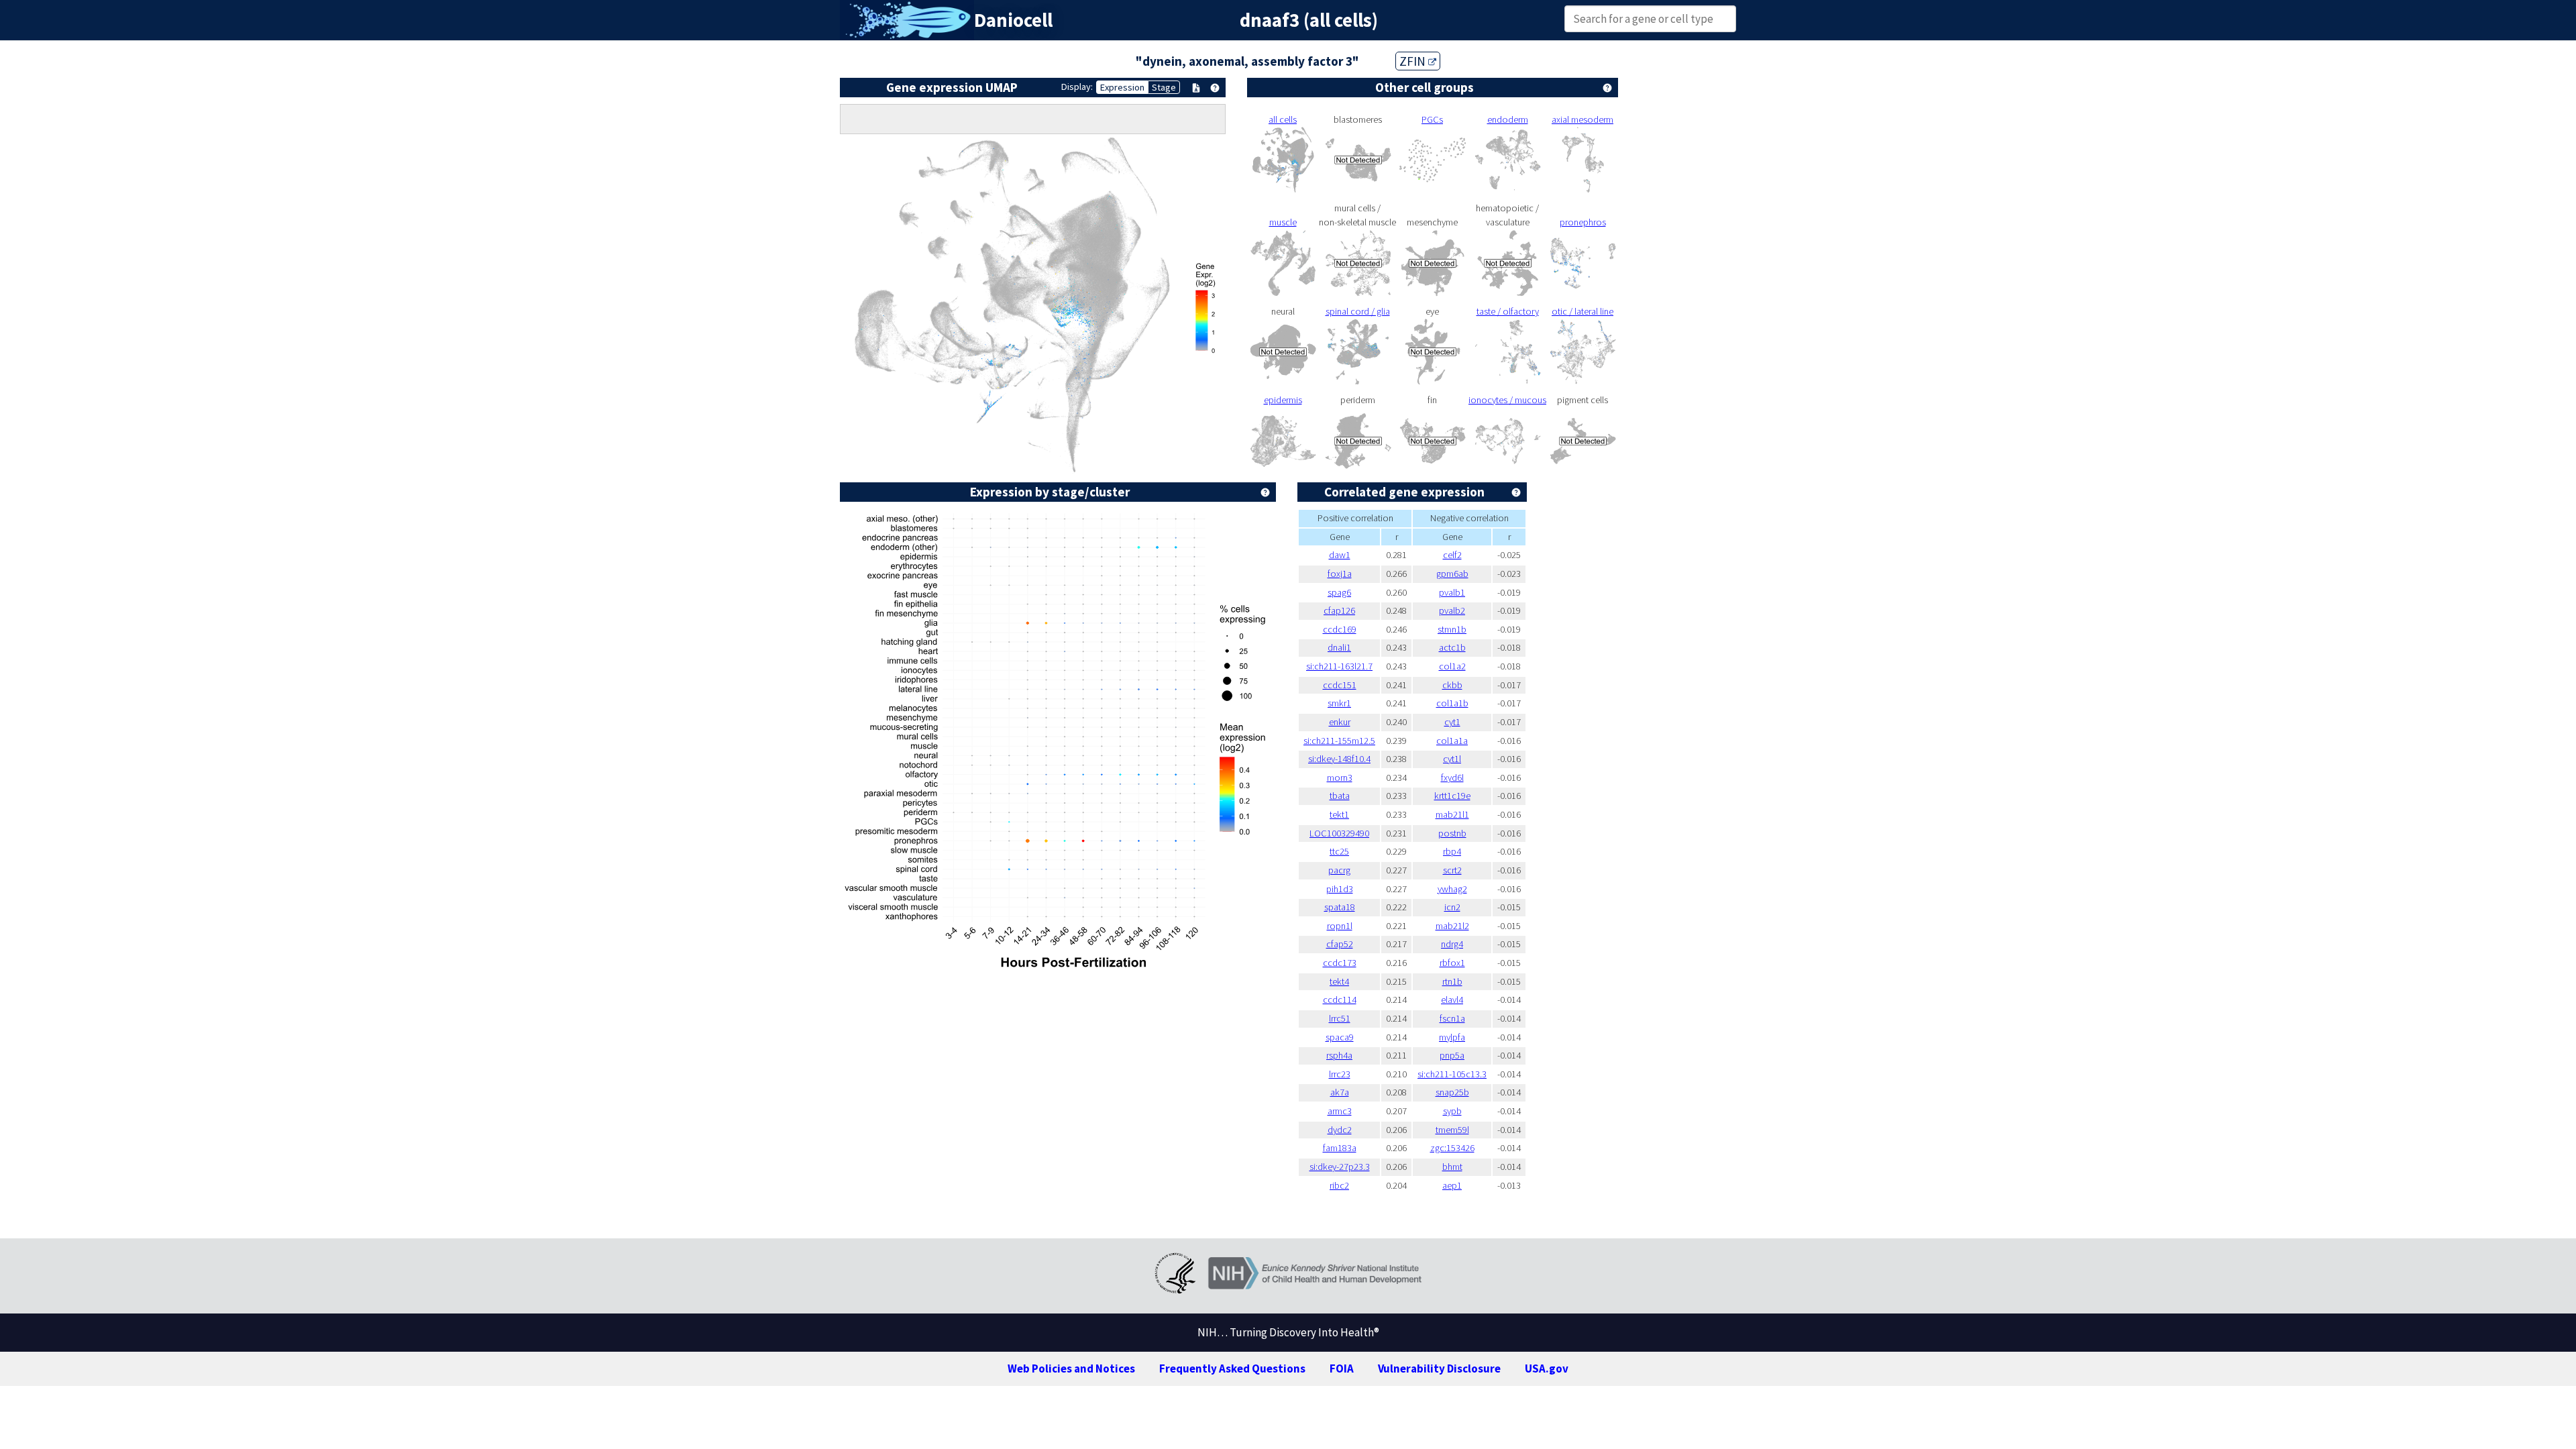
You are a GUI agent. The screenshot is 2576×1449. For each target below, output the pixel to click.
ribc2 (1339, 1185)
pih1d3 (1340, 889)
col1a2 (1452, 666)
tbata (1340, 796)
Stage (1164, 87)
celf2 (1452, 555)
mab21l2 (1452, 926)
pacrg (1339, 870)
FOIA (1342, 1368)
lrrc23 (1340, 1074)
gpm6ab (1452, 574)
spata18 (1340, 907)
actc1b (1452, 647)
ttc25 (1339, 851)
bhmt (1452, 1167)
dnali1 (1339, 647)
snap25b (1452, 1092)
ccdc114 (1340, 1000)
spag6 (1339, 592)
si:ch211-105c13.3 (1452, 1074)
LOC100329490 (1339, 833)
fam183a (1340, 1148)
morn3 (1340, 777)
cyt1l (1452, 759)
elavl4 (1452, 1000)
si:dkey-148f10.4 (1339, 759)
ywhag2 (1452, 889)
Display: (1077, 87)
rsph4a (1339, 1055)
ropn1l (1340, 926)
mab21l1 (1452, 814)
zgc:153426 (1452, 1148)
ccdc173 (1340, 963)
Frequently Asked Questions (1232, 1368)
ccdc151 (1340, 685)
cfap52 (1340, 944)
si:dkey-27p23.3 (1340, 1167)
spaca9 (1340, 1037)
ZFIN (1414, 61)
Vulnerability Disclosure (1439, 1368)
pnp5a (1452, 1055)
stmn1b (1452, 629)
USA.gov (1547, 1368)
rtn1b (1452, 981)
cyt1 (1452, 722)
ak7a (1340, 1092)
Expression (1122, 87)
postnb (1452, 833)
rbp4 (1452, 851)
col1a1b (1452, 703)
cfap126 (1339, 610)
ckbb (1452, 685)
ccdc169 (1340, 629)
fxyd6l (1452, 777)
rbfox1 (1452, 963)
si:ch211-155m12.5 (1339, 741)
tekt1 (1339, 814)
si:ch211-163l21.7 (1339, 666)
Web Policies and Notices (1071, 1368)
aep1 (1452, 1185)
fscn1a (1452, 1018)
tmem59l (1452, 1130)
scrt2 (1452, 870)
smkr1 (1339, 703)
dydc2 (1340, 1130)
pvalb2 (1452, 610)
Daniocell (1013, 20)
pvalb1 (1452, 592)
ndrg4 (1452, 944)
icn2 (1452, 907)
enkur (1340, 722)
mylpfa (1452, 1037)
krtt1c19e (1452, 796)
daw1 (1340, 555)
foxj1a (1340, 574)
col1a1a (1452, 741)
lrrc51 (1340, 1018)
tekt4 (1339, 981)
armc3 (1340, 1111)
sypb (1452, 1111)
